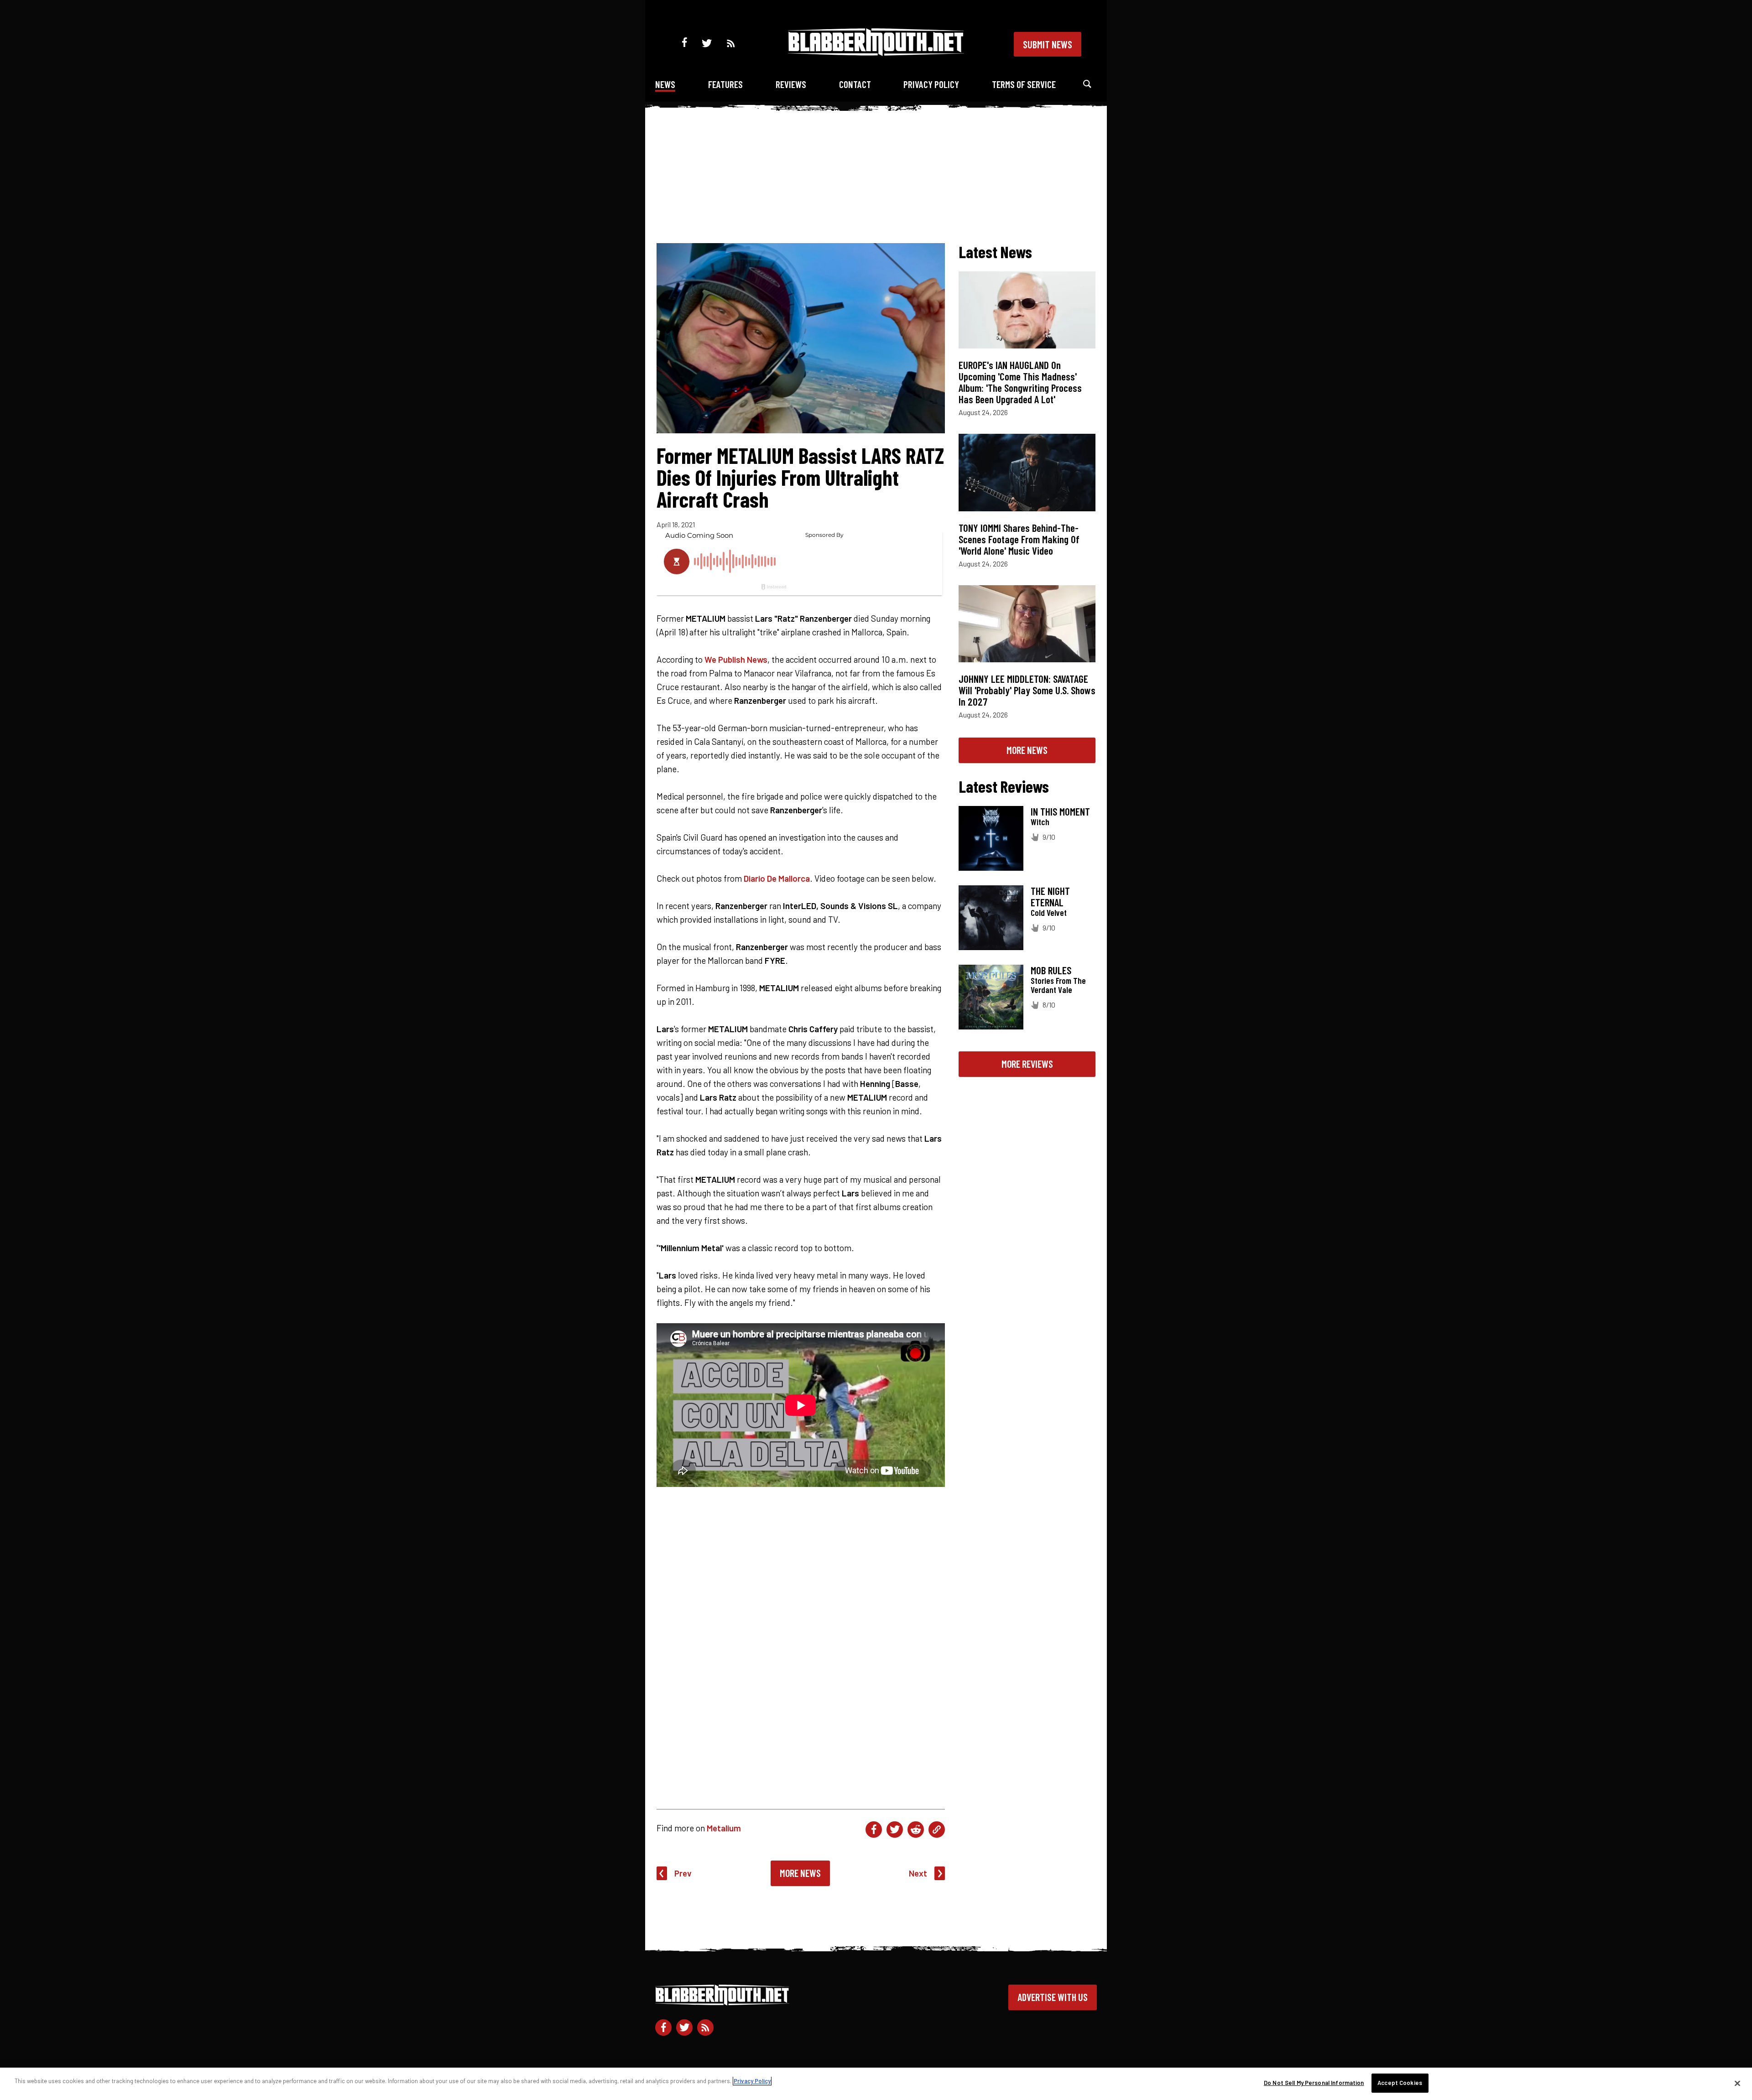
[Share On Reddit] (916, 1830)
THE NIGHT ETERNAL (1050, 897)
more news (1027, 750)
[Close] (1737, 2083)
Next (918, 1873)
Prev (683, 1873)
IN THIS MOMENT (1060, 811)
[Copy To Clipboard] (937, 1830)
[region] (876, 2084)
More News (800, 1873)
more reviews (1027, 1064)
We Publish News (736, 659)
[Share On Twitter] (895, 1830)
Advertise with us (1053, 1997)
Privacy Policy (931, 84)
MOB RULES (1051, 970)
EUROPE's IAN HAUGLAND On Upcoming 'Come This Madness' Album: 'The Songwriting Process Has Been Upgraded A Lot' (1020, 382)
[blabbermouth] (876, 53)
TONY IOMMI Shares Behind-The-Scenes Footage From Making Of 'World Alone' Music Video (1019, 539)
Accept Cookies (1400, 2083)
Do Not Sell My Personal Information (1314, 2083)
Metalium (724, 1828)
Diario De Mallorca (777, 878)
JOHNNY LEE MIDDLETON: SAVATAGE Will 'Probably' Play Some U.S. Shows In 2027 (1027, 690)
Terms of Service (1024, 84)
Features (725, 84)
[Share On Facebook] (874, 1830)
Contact (855, 84)
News (665, 84)
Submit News (1048, 44)
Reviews (791, 84)
